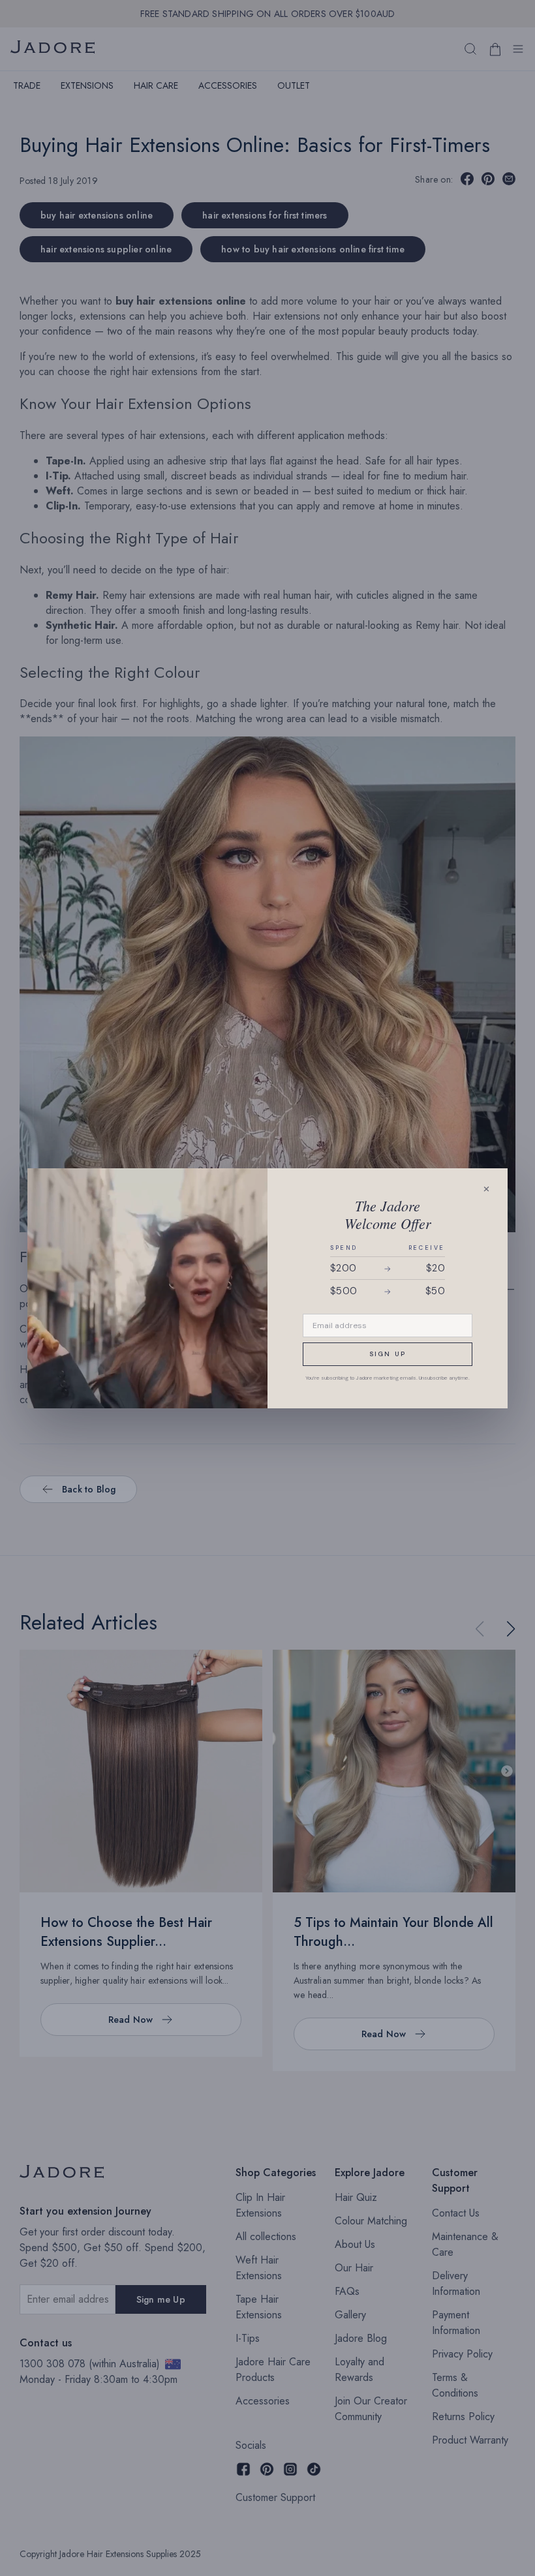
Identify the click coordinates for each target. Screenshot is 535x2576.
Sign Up (388, 1354)
